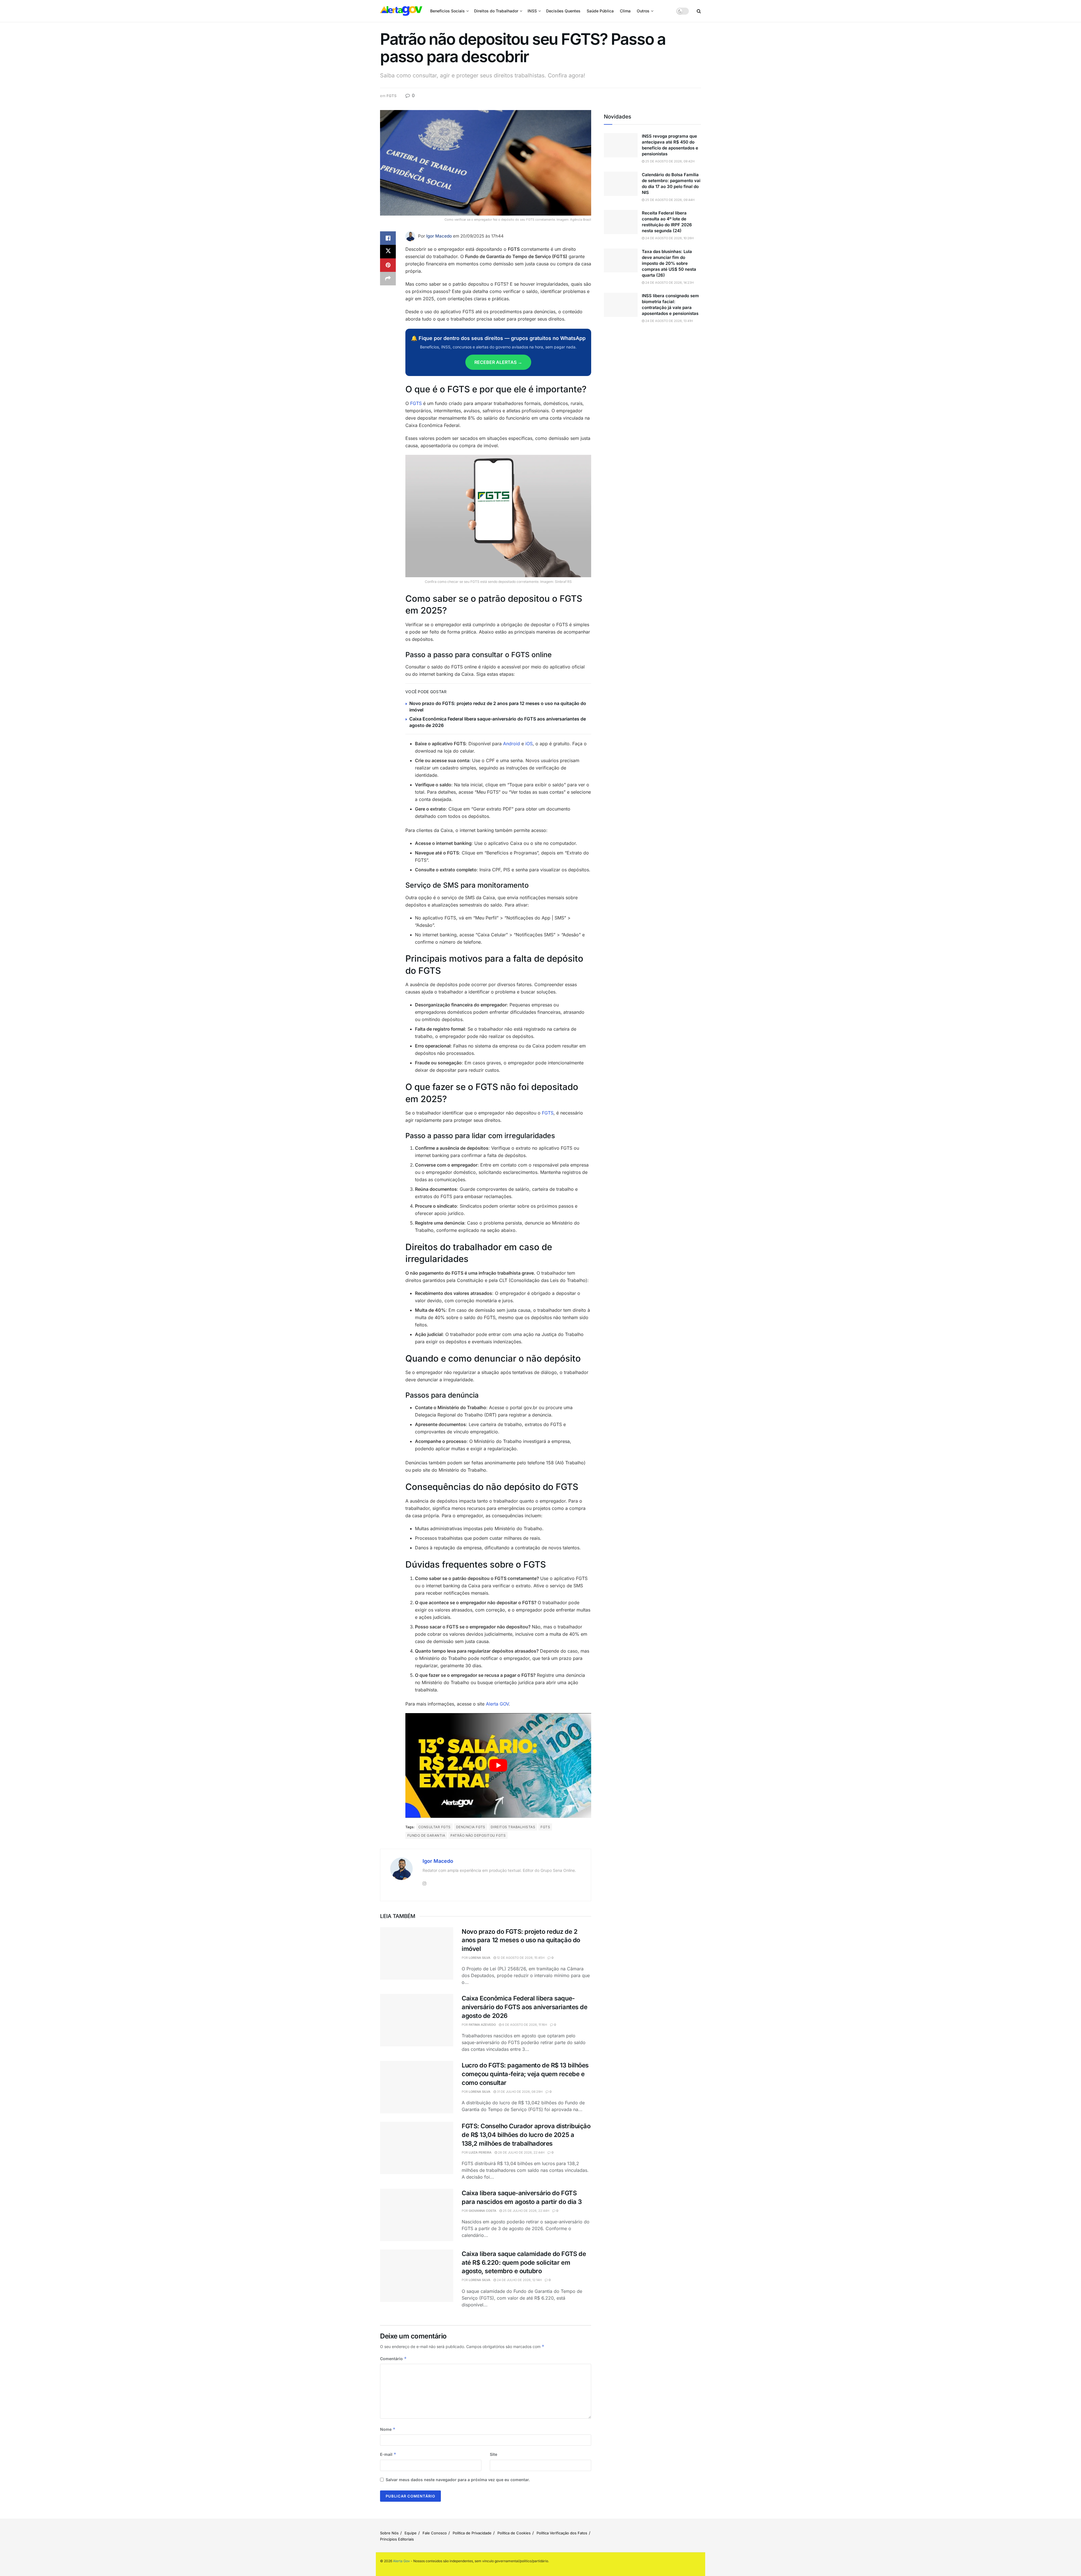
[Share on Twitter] (388, 252)
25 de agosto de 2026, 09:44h (669, 200)
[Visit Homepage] (401, 11)
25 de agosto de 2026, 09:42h (669, 161)
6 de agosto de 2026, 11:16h (524, 2025)
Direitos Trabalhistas (513, 1827)
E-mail (388, 2454)
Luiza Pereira (480, 2152)
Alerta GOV (497, 1704)
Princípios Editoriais (397, 2539)
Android (512, 744)
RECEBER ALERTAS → (498, 362)
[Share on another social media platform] (388, 279)
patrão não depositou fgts (478, 1835)
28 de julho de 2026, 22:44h (521, 2152)
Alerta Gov (401, 2561)
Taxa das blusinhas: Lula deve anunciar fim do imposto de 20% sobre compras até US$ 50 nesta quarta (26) (669, 263)
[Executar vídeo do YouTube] (498, 1765)
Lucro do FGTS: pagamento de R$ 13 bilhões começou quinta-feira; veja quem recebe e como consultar (525, 2074)
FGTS (391, 96)
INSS (532, 11)
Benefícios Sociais (447, 11)
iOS (529, 744)
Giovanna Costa (483, 2211)
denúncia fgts (471, 1827)
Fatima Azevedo (482, 2025)
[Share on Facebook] (388, 238)
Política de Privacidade (472, 2533)
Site (493, 2454)
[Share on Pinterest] (388, 265)
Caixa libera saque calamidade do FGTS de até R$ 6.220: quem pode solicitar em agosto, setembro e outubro (524, 2262)
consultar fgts (435, 1827)
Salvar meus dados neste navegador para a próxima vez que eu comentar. (458, 2480)
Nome (388, 2429)
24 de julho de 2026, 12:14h (519, 2280)
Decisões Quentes (563, 11)
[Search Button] (699, 11)
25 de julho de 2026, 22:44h (526, 2211)
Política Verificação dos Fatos (562, 2533)
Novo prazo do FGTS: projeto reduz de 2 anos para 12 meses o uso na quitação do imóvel (521, 1940)
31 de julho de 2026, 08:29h (519, 2092)
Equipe (411, 2533)
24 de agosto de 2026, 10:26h (669, 238)
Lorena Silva (480, 1958)
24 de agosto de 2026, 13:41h (669, 321)
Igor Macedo (439, 236)
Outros (643, 11)
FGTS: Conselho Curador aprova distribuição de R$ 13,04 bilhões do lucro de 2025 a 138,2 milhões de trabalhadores (526, 2135)
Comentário (393, 2359)
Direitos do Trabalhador (496, 11)
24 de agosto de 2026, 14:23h (669, 283)
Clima (625, 11)
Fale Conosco (435, 2533)
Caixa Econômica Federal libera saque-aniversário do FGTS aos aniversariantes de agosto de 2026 (525, 2007)
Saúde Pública (600, 11)
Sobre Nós (389, 2533)
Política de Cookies (514, 2533)
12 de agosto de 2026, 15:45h (520, 1958)
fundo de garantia (426, 1835)
